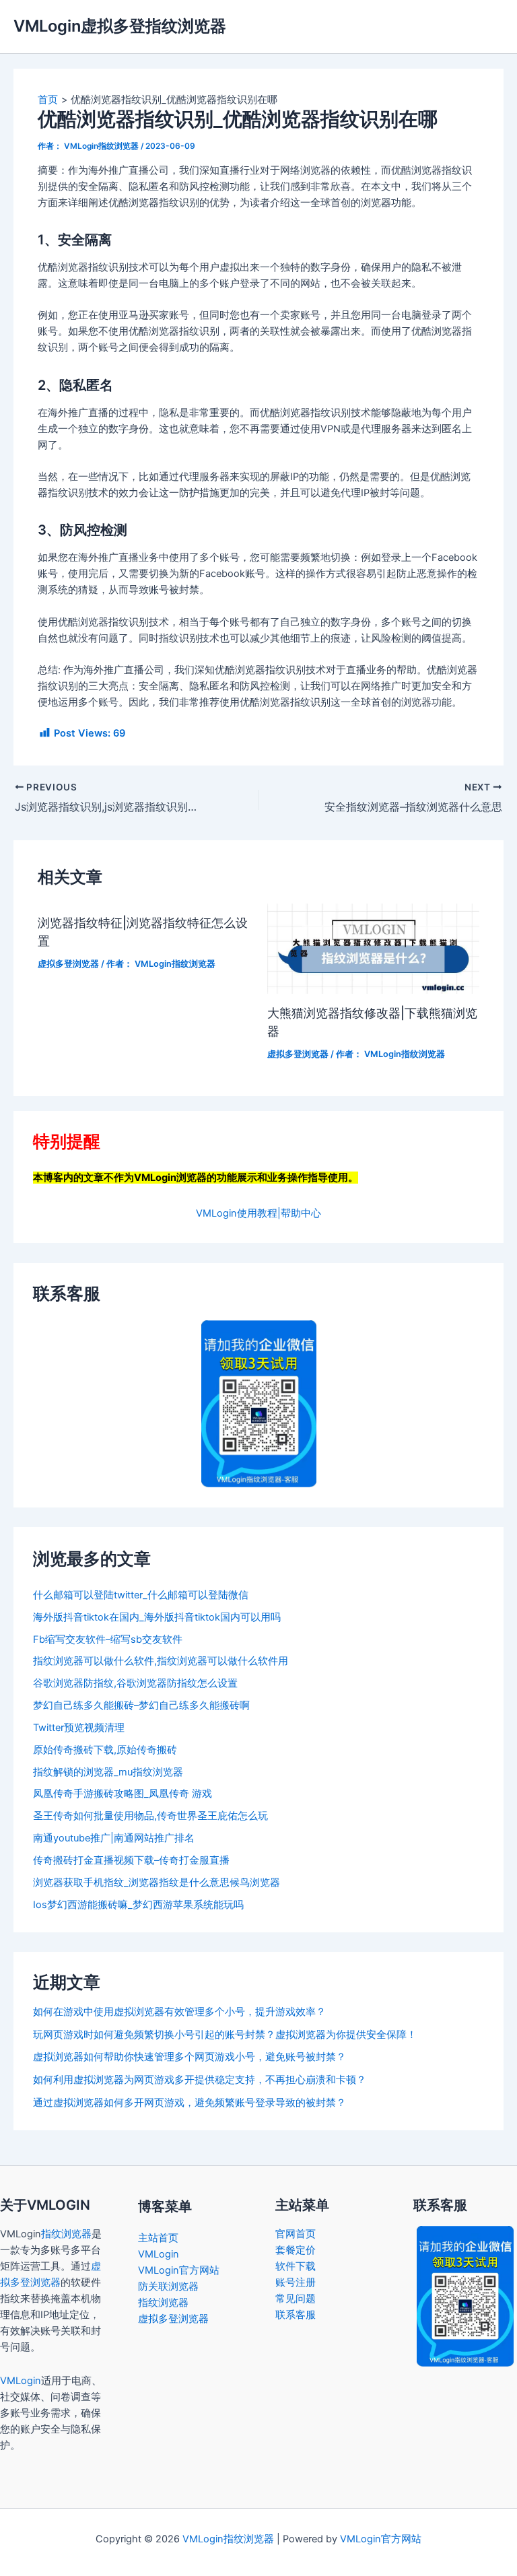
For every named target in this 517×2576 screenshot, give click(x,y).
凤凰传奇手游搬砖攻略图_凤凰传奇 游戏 (123, 1794)
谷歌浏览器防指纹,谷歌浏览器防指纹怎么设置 (135, 1683)
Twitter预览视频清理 (79, 1728)
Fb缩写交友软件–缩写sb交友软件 (108, 1639)
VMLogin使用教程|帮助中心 (258, 1213)
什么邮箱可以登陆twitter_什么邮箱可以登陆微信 (141, 1595)
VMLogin (21, 2381)
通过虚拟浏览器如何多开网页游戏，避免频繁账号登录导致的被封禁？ (189, 2103)
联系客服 (296, 2315)
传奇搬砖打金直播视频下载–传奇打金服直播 (131, 1860)
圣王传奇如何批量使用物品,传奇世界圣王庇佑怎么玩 (150, 1816)
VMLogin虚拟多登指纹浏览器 (120, 26)
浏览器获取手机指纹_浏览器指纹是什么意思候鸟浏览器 (157, 1883)
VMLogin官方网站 (179, 2270)
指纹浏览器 (66, 2234)
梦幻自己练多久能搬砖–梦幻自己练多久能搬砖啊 (141, 1705)
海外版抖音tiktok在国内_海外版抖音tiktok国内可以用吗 (157, 1617)
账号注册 (296, 2282)
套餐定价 (296, 2250)
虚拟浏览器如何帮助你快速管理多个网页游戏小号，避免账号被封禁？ (189, 2057)
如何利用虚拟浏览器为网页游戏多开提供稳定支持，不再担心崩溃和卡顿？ (200, 2080)
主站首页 (158, 2238)
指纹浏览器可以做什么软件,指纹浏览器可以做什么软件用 (161, 1661)
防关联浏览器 (168, 2286)
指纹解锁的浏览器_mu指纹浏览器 (108, 1772)
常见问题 (296, 2299)
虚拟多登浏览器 (68, 964)
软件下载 (296, 2266)
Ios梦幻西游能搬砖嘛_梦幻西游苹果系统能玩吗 (138, 1905)
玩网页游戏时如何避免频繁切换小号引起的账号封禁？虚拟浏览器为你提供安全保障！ (225, 2035)
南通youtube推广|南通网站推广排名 (114, 1838)
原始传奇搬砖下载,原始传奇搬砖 (105, 1750)
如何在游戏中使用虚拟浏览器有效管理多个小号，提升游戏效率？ (179, 2012)
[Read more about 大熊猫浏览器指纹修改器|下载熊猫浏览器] (373, 948)
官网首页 (296, 2234)
